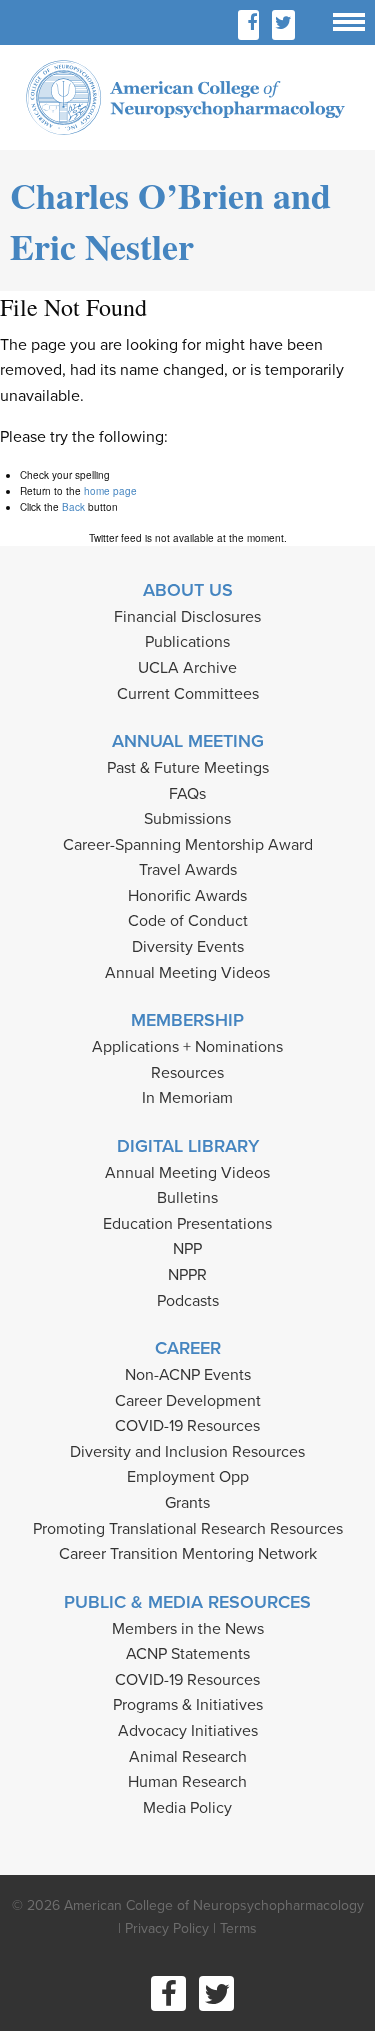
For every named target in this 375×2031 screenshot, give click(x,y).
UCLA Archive (187, 668)
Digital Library (188, 1146)
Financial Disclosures (187, 617)
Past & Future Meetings (188, 768)
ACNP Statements (188, 1654)
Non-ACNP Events (188, 1375)
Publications (187, 642)
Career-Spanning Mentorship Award (188, 845)
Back (73, 507)
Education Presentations (187, 1224)
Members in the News (188, 1629)
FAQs (187, 794)
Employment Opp (188, 1477)
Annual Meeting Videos (187, 973)
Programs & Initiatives (188, 1705)
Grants (187, 1503)
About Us (188, 590)
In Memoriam (187, 1098)
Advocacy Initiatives (188, 1731)
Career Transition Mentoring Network (188, 1554)
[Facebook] (252, 25)
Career (188, 1348)
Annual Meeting (188, 741)
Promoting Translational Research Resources (188, 1529)
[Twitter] (283, 25)
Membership (187, 1020)
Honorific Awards (187, 896)
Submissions (187, 819)
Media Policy (187, 1808)
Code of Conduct (188, 921)
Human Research (187, 1782)
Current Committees (188, 694)
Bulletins (187, 1198)
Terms (238, 1928)
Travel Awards (188, 870)
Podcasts (188, 1301)
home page (110, 491)
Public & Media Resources (187, 1602)
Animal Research (188, 1757)
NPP (187, 1249)
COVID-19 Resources (187, 1426)
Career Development (188, 1401)
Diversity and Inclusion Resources (187, 1452)
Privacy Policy (167, 1928)
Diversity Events (188, 947)
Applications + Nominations (187, 1047)
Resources (187, 1073)
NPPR (187, 1275)
